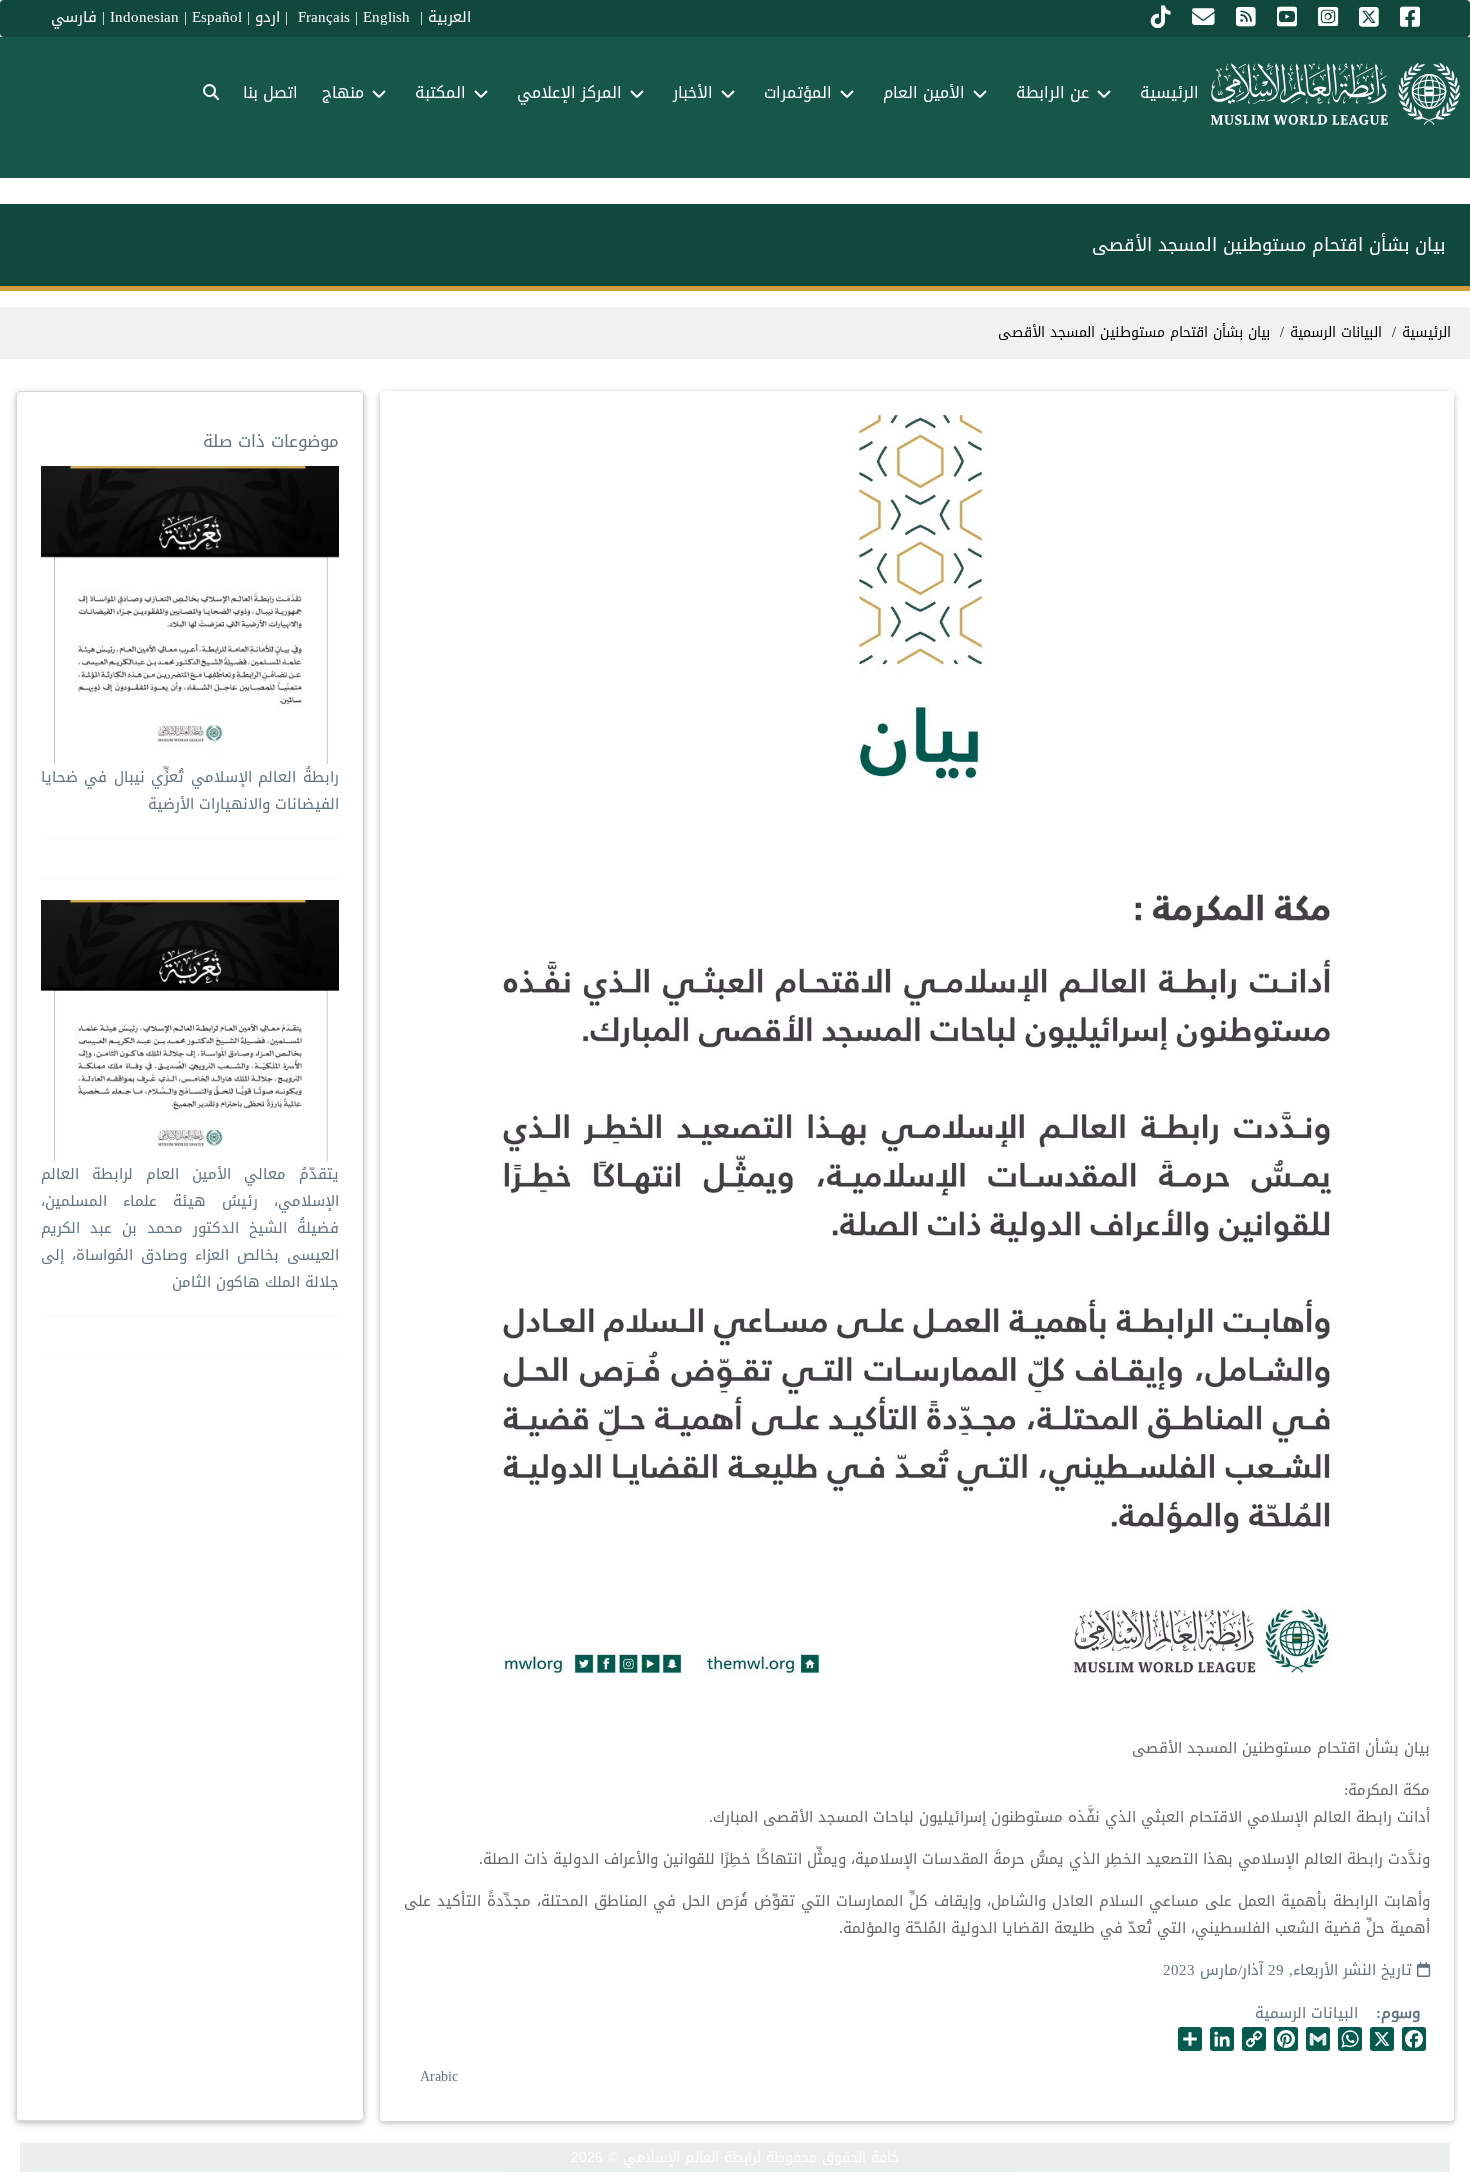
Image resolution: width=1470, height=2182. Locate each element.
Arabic (439, 2076)
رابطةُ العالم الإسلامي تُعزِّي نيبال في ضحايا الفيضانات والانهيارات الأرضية (189, 790)
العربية (449, 17)
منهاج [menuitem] (343, 92)
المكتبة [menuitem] (440, 92)
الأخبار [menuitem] (693, 92)
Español (217, 17)
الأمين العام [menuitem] (924, 92)
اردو (267, 17)
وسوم (1400, 2013)
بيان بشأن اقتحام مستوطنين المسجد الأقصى (1134, 332)
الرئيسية (1426, 332)
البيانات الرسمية (1306, 2013)
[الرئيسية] (1335, 94)
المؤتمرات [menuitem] (798, 92)
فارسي (74, 17)
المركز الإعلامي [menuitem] (569, 92)
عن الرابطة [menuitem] (1052, 92)
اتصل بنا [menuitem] (270, 92)
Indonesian (144, 17)
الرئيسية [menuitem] (1169, 92)
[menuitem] (211, 93)
